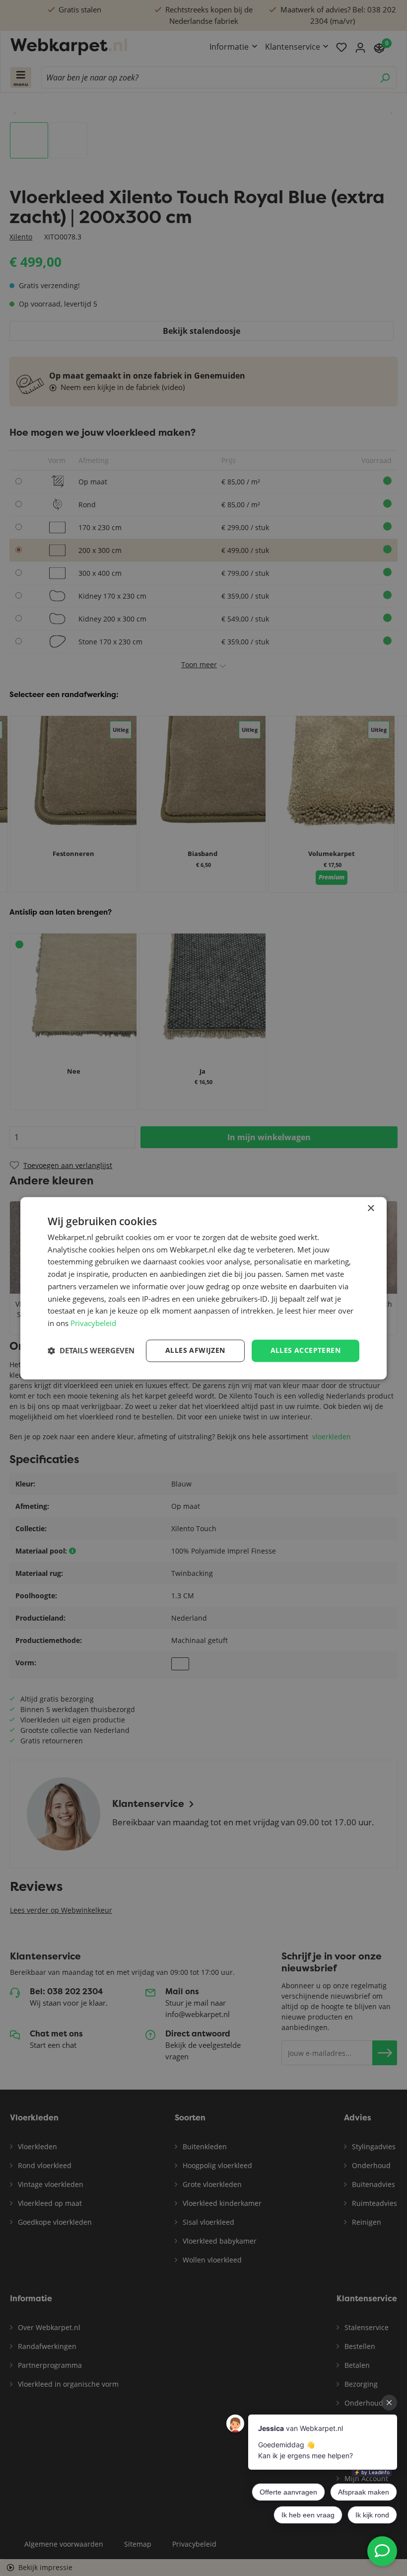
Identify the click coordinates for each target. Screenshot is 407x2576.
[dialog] (203, 1288)
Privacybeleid (93, 1324)
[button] (91, 1351)
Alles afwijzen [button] (195, 1350)
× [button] (371, 1209)
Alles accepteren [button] (305, 1350)
